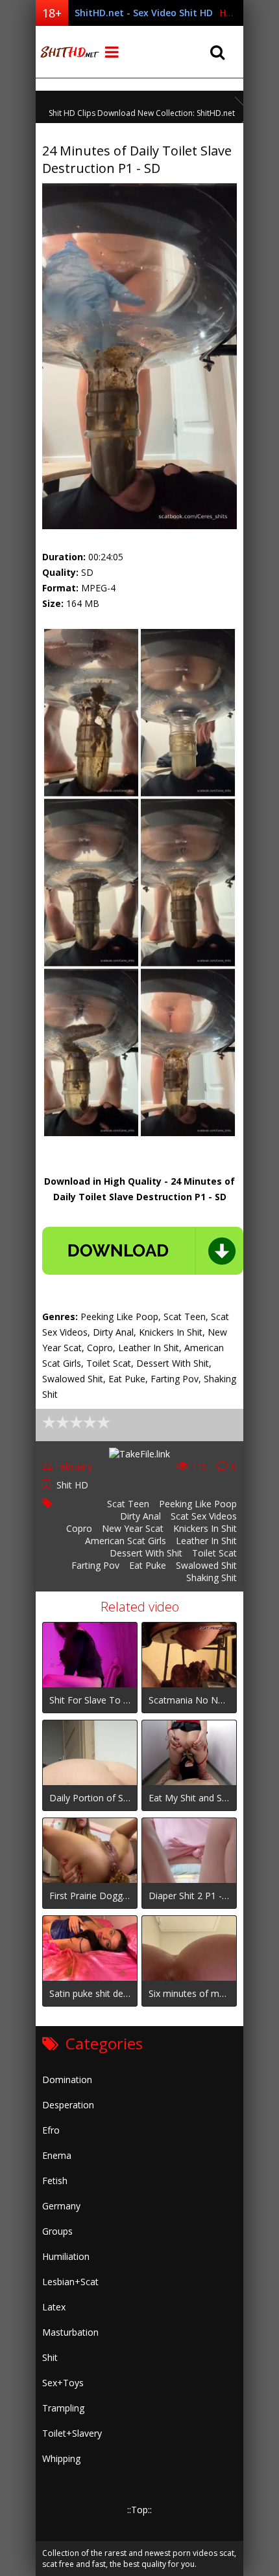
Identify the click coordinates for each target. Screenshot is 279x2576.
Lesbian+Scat (70, 2282)
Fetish (55, 2181)
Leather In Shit (206, 1541)
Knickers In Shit (205, 1528)
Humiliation (66, 2256)
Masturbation (70, 2332)
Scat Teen (128, 1504)
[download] (143, 1251)
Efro (51, 2130)
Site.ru (68, 52)
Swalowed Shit (206, 1565)
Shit (50, 2357)
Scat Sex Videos (204, 1516)
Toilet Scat (214, 1553)
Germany (61, 2206)
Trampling (63, 2408)
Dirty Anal (140, 1516)
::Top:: (139, 2510)
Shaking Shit (212, 1578)
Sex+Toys (63, 2383)
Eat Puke (148, 1565)
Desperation (68, 2105)
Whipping (61, 2458)
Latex (54, 2307)
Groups (57, 2231)
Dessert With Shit (146, 1553)
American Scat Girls (126, 1541)
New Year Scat (133, 1528)
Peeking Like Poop (198, 1504)
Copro (79, 1528)
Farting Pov (95, 1565)
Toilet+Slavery (72, 2433)
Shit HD (72, 1485)
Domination (67, 2080)
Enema (57, 2155)
